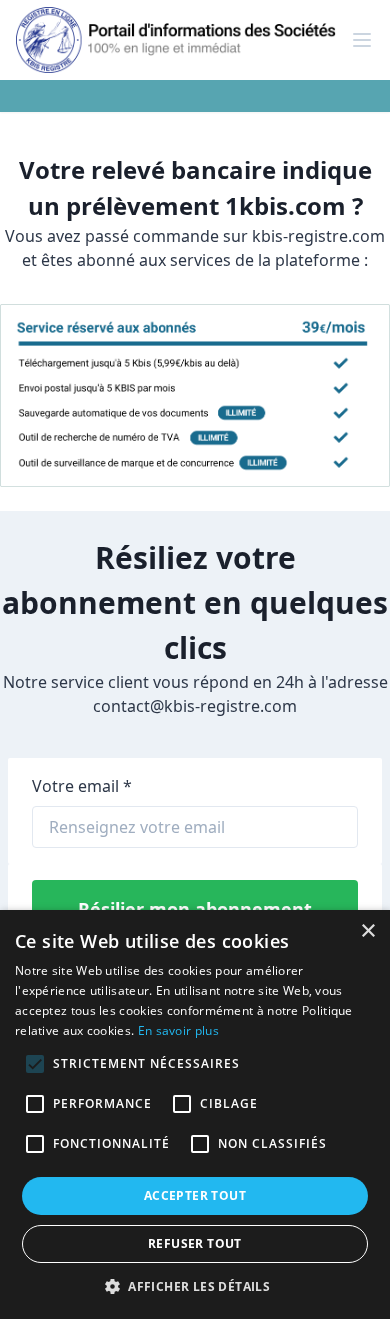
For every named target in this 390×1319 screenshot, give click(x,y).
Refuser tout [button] (195, 1243)
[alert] (195, 1114)
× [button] (367, 931)
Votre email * (82, 786)
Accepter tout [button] (195, 1195)
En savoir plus (178, 1030)
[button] (195, 1286)
